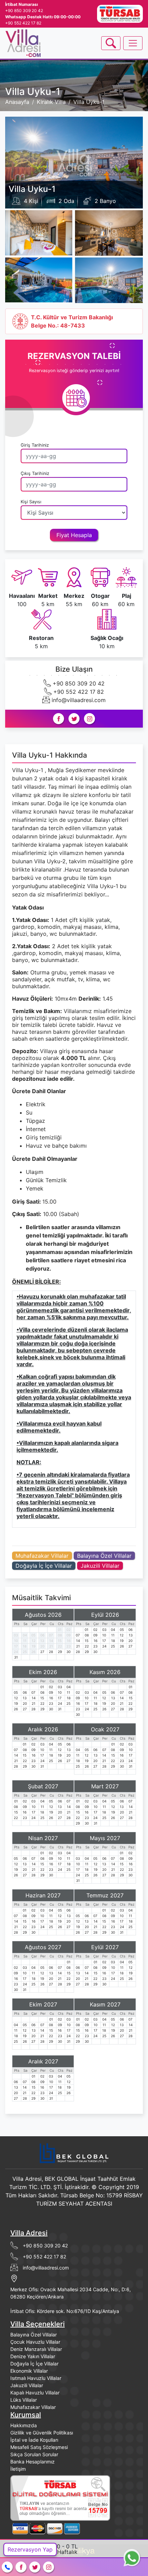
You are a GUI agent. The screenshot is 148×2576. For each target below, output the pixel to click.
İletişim (18, 2469)
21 (51, 1646)
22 (60, 1646)
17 (16, 1646)
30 (68, 1652)
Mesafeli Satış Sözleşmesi (39, 2447)
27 (42, 1652)
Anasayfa (17, 102)
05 (33, 1635)
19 (34, 1646)
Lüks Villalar (24, 2400)
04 (25, 1635)
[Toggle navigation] (111, 43)
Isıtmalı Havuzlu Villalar (36, 2378)
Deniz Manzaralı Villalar (36, 2349)
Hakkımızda (24, 2425)
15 (60, 1641)
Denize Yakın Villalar (33, 2356)
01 (60, 1630)
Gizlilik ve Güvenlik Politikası (42, 2433)
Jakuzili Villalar (100, 1566)
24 (16, 1652)
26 (33, 1652)
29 (60, 1652)
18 (25, 1646)
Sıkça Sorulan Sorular (34, 2454)
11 (25, 1641)
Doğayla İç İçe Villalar (44, 1566)
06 (42, 1635)
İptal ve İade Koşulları (34, 2440)
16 (69, 1641)
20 (42, 1646)
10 (16, 1641)
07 (51, 1635)
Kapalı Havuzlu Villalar (35, 2393)
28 (51, 1652)
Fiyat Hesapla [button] (74, 535)
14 (51, 1641)
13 (42, 1641)
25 (25, 1652)
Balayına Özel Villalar (104, 1556)
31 (16, 1657)
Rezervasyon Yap (30, 2549)
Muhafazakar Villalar (42, 1556)
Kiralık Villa (51, 102)
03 (16, 1635)
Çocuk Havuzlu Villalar (35, 2342)
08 (60, 1635)
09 (68, 1635)
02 (68, 1630)
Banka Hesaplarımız (33, 2462)
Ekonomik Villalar (29, 2371)
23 (68, 1646)
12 (34, 1641)
